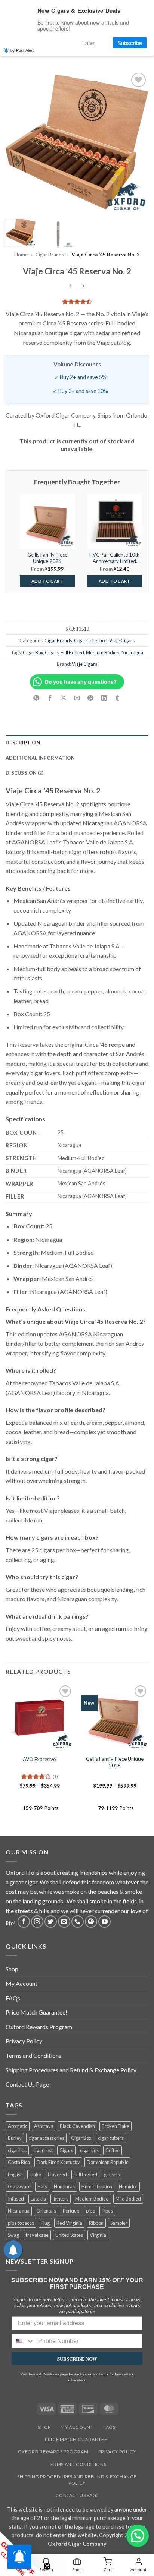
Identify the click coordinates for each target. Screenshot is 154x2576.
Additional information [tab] (40, 758)
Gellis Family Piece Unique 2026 (115, 1762)
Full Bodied (72, 652)
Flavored (57, 2175)
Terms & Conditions (44, 2374)
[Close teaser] (47, 2566)
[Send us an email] (64, 1922)
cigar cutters (111, 2138)
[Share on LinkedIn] (104, 698)
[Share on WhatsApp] (36, 698)
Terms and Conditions (33, 2055)
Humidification (97, 2186)
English (15, 2175)
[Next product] (70, 286)
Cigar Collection (91, 640)
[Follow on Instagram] (37, 1922)
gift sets (112, 2175)
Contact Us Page (27, 2084)
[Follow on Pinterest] (91, 1922)
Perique (71, 2211)
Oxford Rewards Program (39, 2027)
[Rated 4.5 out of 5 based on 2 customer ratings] (77, 302)
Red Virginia (69, 2223)
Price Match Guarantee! (36, 2012)
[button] (138, 2536)
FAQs (13, 1998)
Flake (35, 2175)
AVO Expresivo (39, 1759)
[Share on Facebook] (50, 698)
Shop (12, 1969)
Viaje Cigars (122, 640)
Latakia (38, 2199)
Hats (42, 2186)
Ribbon (96, 2223)
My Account (21, 1983)
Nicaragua (132, 652)
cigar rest (43, 2150)
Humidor (128, 2186)
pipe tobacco (21, 2223)
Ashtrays (44, 2126)
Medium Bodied (103, 652)
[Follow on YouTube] (104, 1922)
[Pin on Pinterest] (91, 698)
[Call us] (78, 1922)
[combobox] (23, 2341)
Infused (16, 2199)
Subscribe (130, 43)
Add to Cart (47, 581)
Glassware (19, 2186)
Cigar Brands (50, 255)
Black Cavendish (77, 2126)
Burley (15, 2138)
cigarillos (17, 2150)
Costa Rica (19, 2162)
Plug (45, 2223)
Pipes (107, 2211)
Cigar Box (33, 652)
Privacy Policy (24, 2041)
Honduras (64, 2186)
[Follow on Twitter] (51, 1922)
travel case (37, 2235)
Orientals (46, 2211)
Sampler (119, 2223)
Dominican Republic (107, 2162)
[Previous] (18, 142)
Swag (13, 2235)
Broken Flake (115, 2126)
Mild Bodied (128, 2199)
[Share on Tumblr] (118, 698)
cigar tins (89, 2150)
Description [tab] (23, 743)
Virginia (98, 2235)
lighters (61, 2199)
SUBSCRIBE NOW (77, 2358)
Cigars (52, 652)
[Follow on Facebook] (24, 1922)
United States (69, 2235)
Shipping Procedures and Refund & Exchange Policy (71, 2070)
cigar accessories (46, 2138)
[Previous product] (84, 286)
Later (88, 43)
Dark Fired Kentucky (58, 2162)
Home (21, 255)
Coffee (113, 2150)
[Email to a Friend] (77, 698)
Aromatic (18, 2126)
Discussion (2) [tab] (25, 773)
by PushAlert (22, 50)
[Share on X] (63, 698)
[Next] (136, 142)
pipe (90, 2211)
